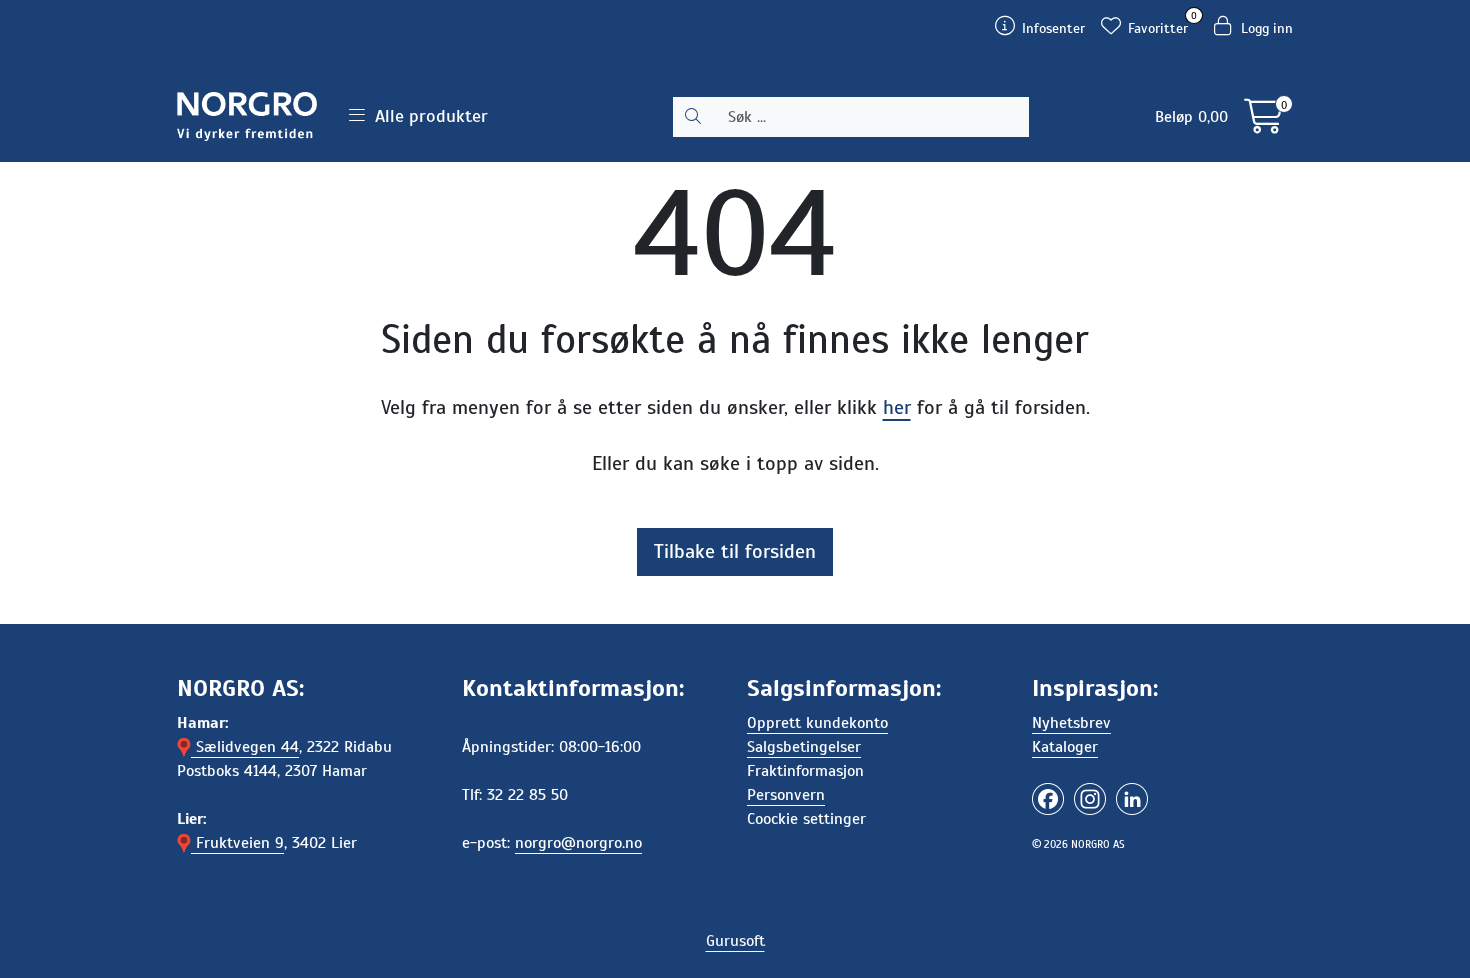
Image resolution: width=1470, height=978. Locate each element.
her (897, 407)
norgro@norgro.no (578, 843)
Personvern (786, 795)
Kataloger (1065, 747)
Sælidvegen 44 (245, 747)
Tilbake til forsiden (735, 551)
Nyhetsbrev (1071, 723)
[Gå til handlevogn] (1263, 124)
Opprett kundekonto (817, 723)
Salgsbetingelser (804, 747)
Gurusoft (735, 941)
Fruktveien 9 (237, 843)
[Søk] (693, 117)
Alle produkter (426, 116)
